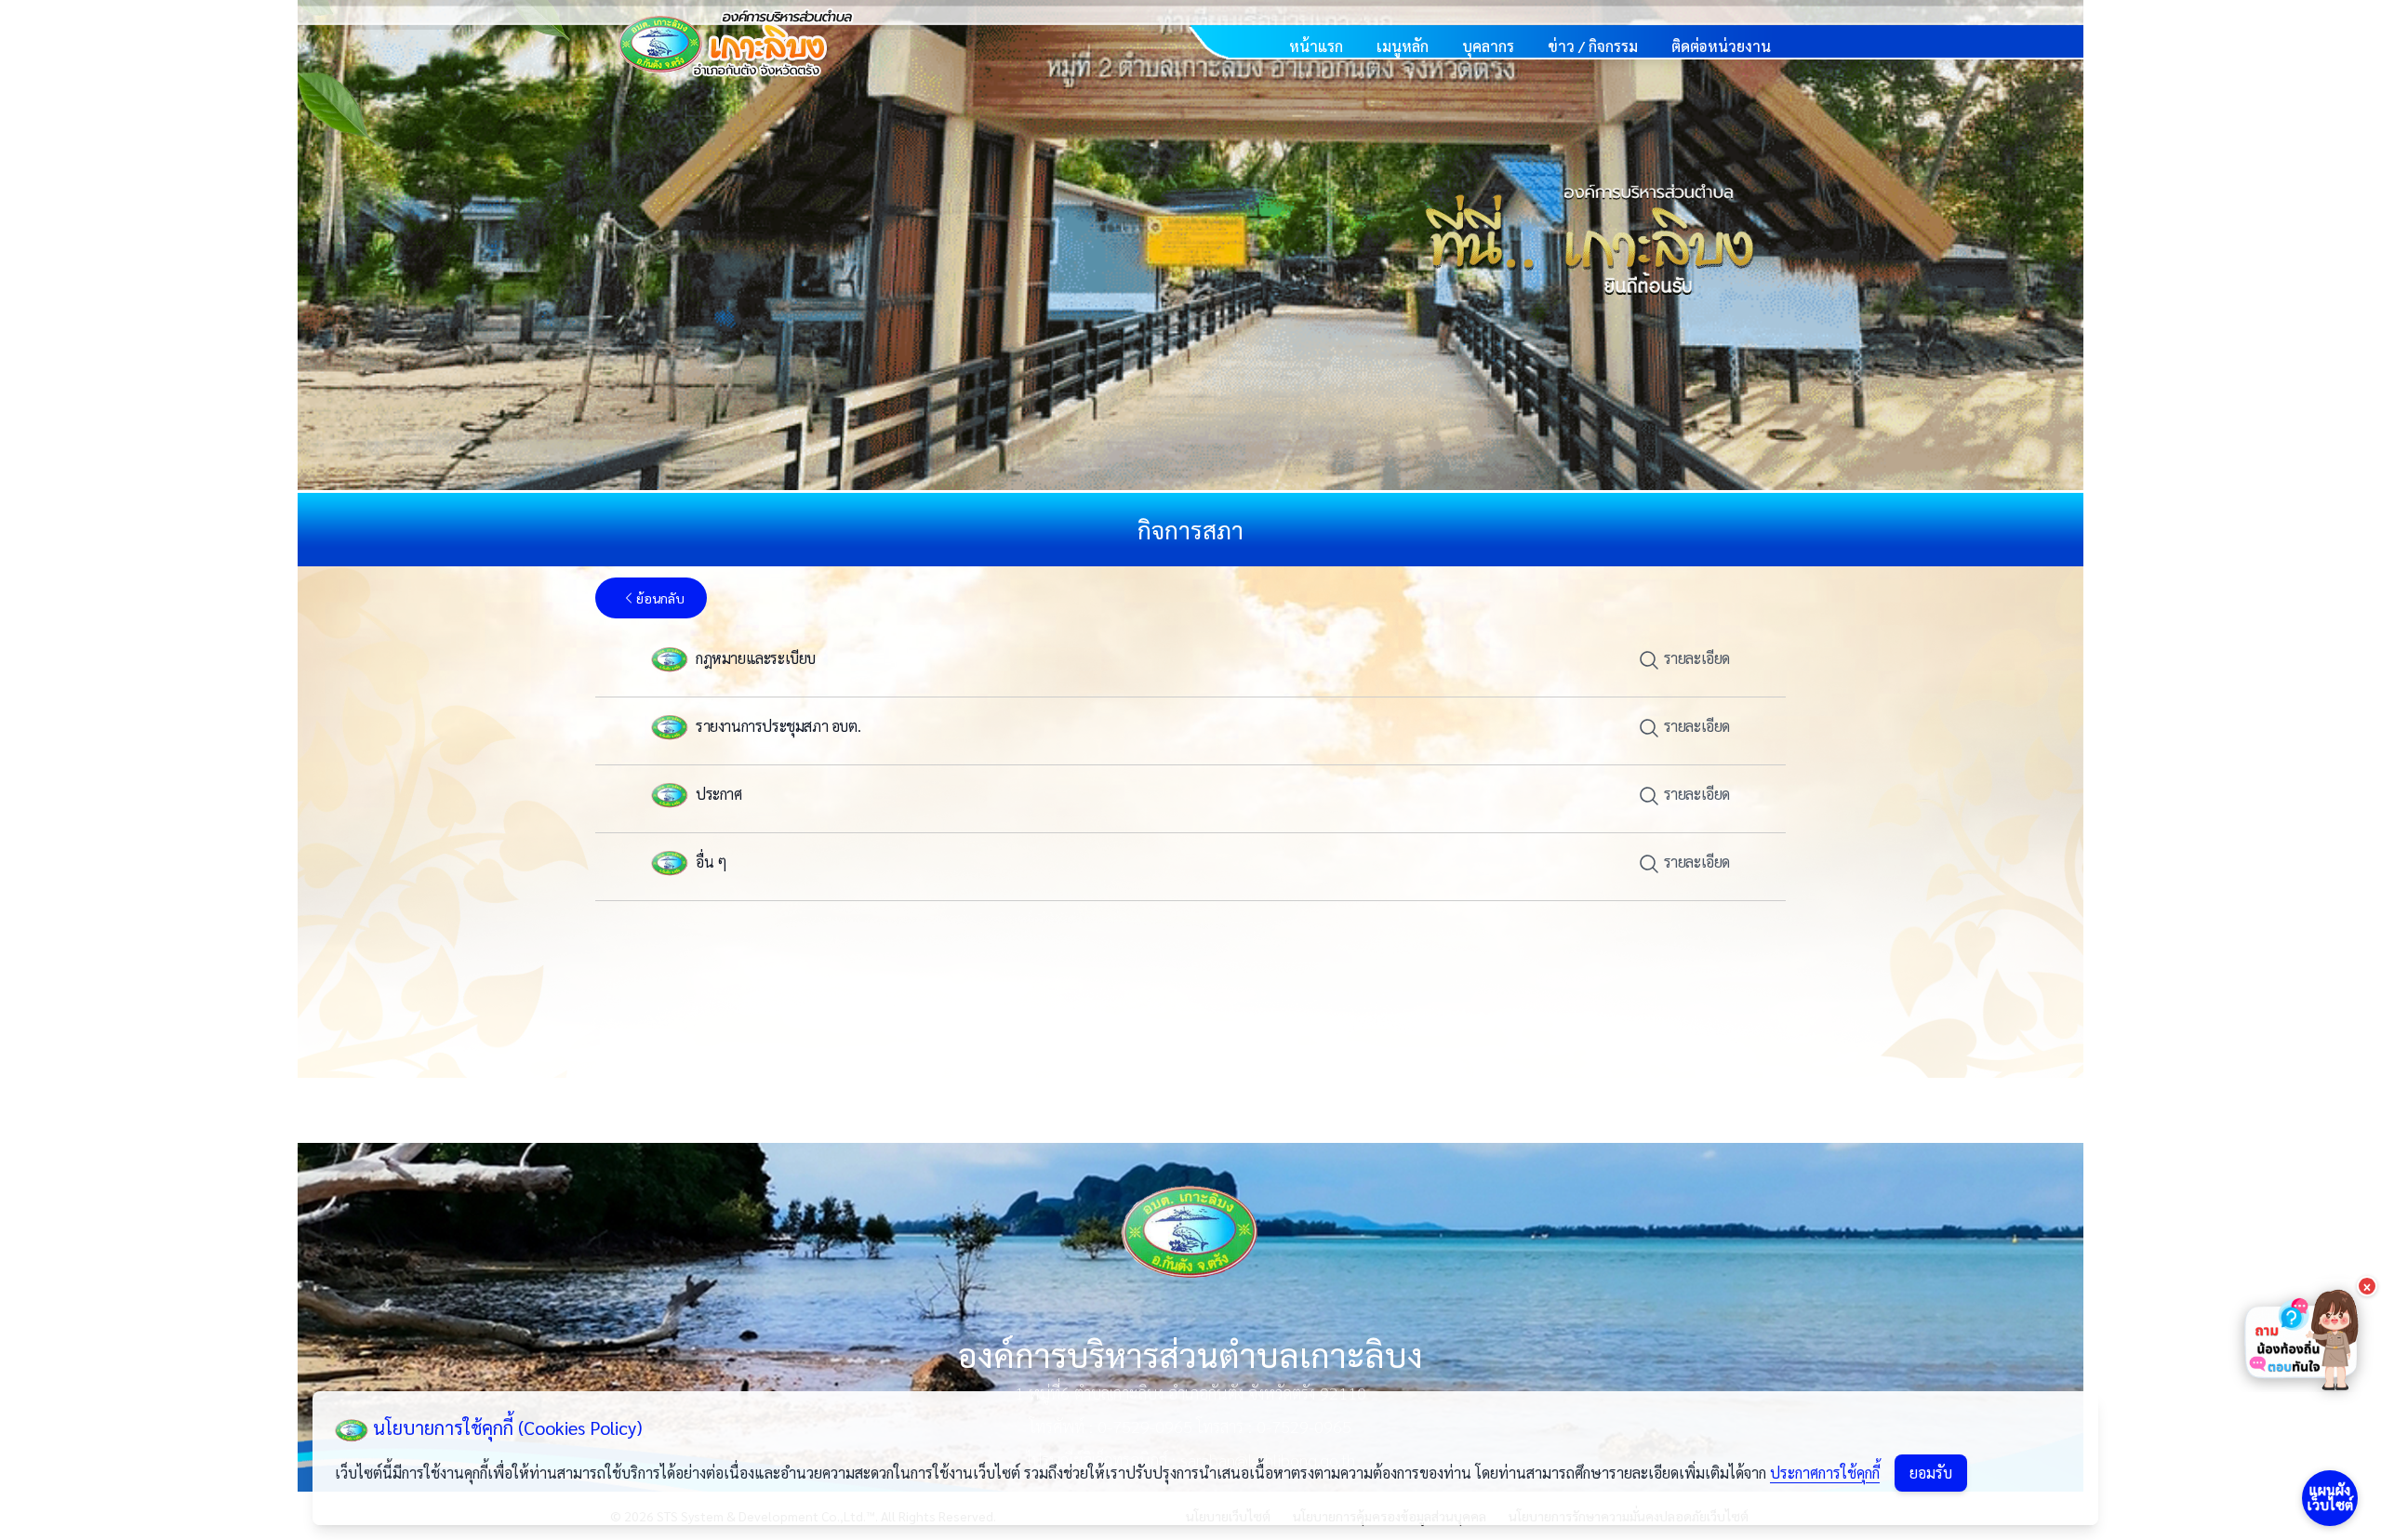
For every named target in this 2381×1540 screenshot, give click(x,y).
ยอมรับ (1931, 1473)
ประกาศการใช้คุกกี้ (1825, 1473)
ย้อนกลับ (660, 598)
